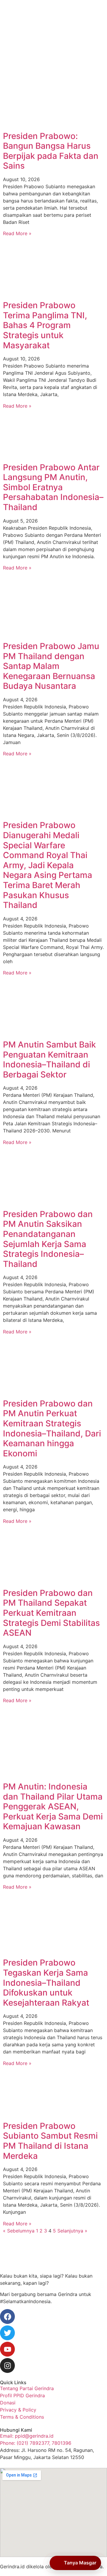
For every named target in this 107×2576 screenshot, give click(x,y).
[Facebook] (7, 2316)
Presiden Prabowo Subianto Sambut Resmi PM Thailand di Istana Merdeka (50, 2141)
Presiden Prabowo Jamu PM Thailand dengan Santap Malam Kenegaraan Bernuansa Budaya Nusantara (51, 666)
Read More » (17, 233)
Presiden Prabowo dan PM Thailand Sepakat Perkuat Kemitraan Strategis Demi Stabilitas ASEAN (51, 1613)
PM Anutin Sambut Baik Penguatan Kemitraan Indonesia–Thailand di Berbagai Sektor (49, 1060)
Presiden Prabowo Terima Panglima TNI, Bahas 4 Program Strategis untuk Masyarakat (45, 325)
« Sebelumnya (19, 2231)
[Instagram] (7, 2365)
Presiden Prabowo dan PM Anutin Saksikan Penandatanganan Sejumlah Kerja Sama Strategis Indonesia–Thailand (48, 1239)
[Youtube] (7, 2349)
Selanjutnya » (72, 2231)
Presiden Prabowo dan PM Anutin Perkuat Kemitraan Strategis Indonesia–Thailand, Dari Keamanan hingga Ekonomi (52, 1428)
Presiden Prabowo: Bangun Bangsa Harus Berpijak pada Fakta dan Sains (51, 151)
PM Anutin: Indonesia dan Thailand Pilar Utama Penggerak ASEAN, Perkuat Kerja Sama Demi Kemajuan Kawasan (53, 1806)
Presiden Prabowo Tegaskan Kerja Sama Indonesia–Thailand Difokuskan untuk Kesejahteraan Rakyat (46, 1982)
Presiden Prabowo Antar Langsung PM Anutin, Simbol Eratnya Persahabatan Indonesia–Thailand (53, 487)
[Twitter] (7, 2333)
